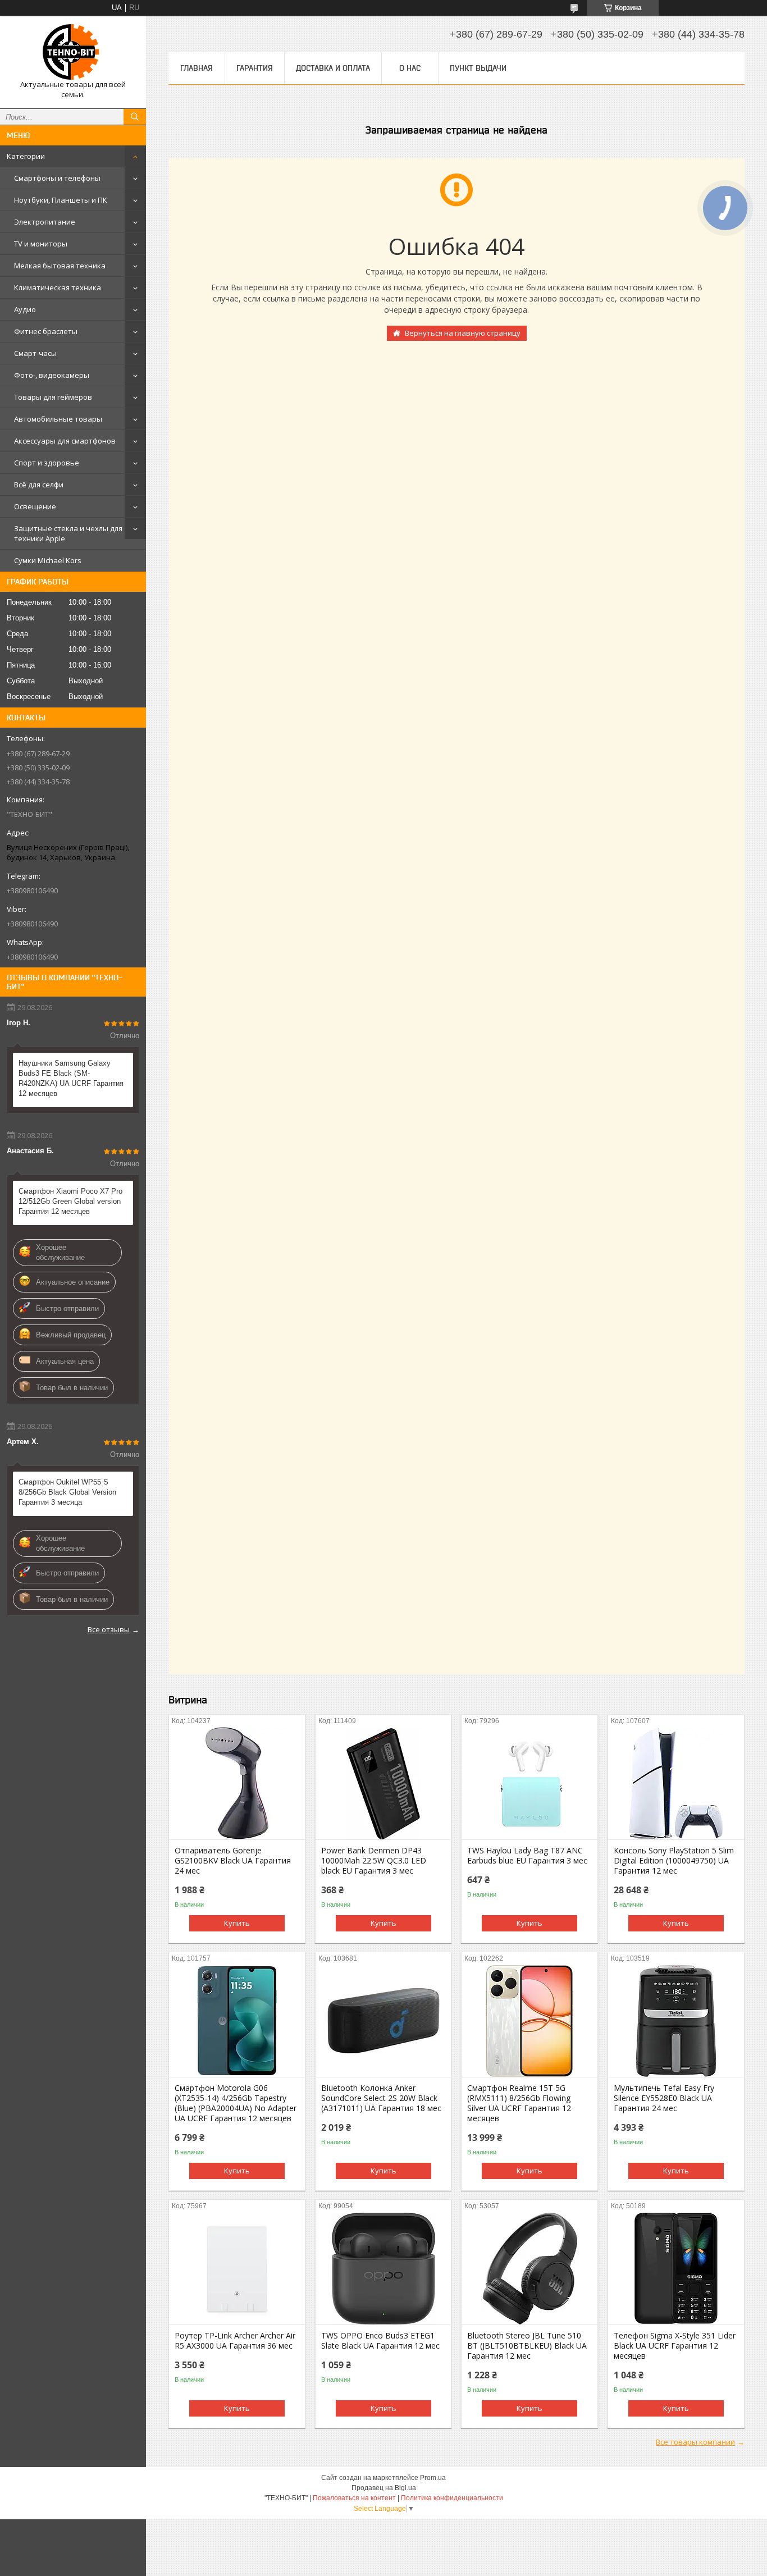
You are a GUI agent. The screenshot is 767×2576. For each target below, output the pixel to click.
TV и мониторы (41, 244)
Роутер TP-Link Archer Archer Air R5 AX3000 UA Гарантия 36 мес (235, 2341)
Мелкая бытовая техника (60, 266)
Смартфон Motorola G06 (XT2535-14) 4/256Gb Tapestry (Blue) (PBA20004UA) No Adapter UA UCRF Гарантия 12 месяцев (236, 2103)
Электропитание (45, 222)
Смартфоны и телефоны (57, 178)
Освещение (35, 506)
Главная (197, 68)
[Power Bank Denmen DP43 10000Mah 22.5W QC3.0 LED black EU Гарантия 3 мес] (383, 1783)
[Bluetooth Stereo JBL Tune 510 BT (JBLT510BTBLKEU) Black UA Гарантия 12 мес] (529, 2268)
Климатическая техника (58, 287)
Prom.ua (433, 2478)
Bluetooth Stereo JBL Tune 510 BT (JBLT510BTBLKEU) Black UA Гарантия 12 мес (527, 2346)
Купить (237, 1923)
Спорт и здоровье (47, 463)
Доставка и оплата (333, 68)
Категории (26, 156)
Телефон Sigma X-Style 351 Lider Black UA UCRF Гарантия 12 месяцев (675, 2346)
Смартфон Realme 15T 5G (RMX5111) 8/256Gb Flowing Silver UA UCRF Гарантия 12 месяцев (519, 2103)
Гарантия (255, 68)
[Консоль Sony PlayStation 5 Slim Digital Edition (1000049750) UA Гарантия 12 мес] (676, 1783)
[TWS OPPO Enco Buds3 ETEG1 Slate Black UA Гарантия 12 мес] (383, 2268)
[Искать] (135, 117)
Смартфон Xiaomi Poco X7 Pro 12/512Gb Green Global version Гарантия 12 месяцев (70, 1201)
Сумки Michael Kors (48, 560)
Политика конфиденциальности (452, 2498)
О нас (410, 68)
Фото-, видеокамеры (52, 375)
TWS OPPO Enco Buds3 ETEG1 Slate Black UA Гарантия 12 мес (380, 2341)
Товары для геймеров (53, 397)
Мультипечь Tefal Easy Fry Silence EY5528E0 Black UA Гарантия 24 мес (664, 2098)
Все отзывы (109, 1629)
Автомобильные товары (58, 419)
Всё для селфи (39, 485)
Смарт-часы (35, 353)
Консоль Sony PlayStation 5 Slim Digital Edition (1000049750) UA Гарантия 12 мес (674, 1861)
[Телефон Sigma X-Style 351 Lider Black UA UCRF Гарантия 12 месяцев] (676, 2268)
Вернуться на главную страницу (463, 333)
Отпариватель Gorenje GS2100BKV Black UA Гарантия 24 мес (233, 1861)
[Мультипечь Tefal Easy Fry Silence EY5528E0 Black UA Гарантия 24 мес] (676, 2021)
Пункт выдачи (478, 68)
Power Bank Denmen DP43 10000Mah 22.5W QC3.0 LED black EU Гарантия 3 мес (374, 1861)
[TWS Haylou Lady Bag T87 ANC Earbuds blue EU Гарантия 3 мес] (529, 1783)
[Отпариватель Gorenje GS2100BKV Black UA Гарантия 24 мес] (237, 1783)
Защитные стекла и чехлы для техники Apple (68, 533)
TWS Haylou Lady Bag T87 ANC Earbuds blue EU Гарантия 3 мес (527, 1856)
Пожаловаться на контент (354, 2498)
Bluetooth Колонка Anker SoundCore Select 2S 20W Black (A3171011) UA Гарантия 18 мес (381, 2098)
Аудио (25, 309)
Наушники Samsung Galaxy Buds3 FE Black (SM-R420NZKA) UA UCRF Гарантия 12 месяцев (71, 1078)
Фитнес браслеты (46, 331)
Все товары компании (695, 2442)
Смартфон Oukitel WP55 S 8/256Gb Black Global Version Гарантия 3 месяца (67, 1492)
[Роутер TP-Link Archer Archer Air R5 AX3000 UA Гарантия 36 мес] (237, 2268)
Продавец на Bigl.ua (384, 2488)
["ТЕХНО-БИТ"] (73, 52)
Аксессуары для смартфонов (65, 441)
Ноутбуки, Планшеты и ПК (61, 200)
